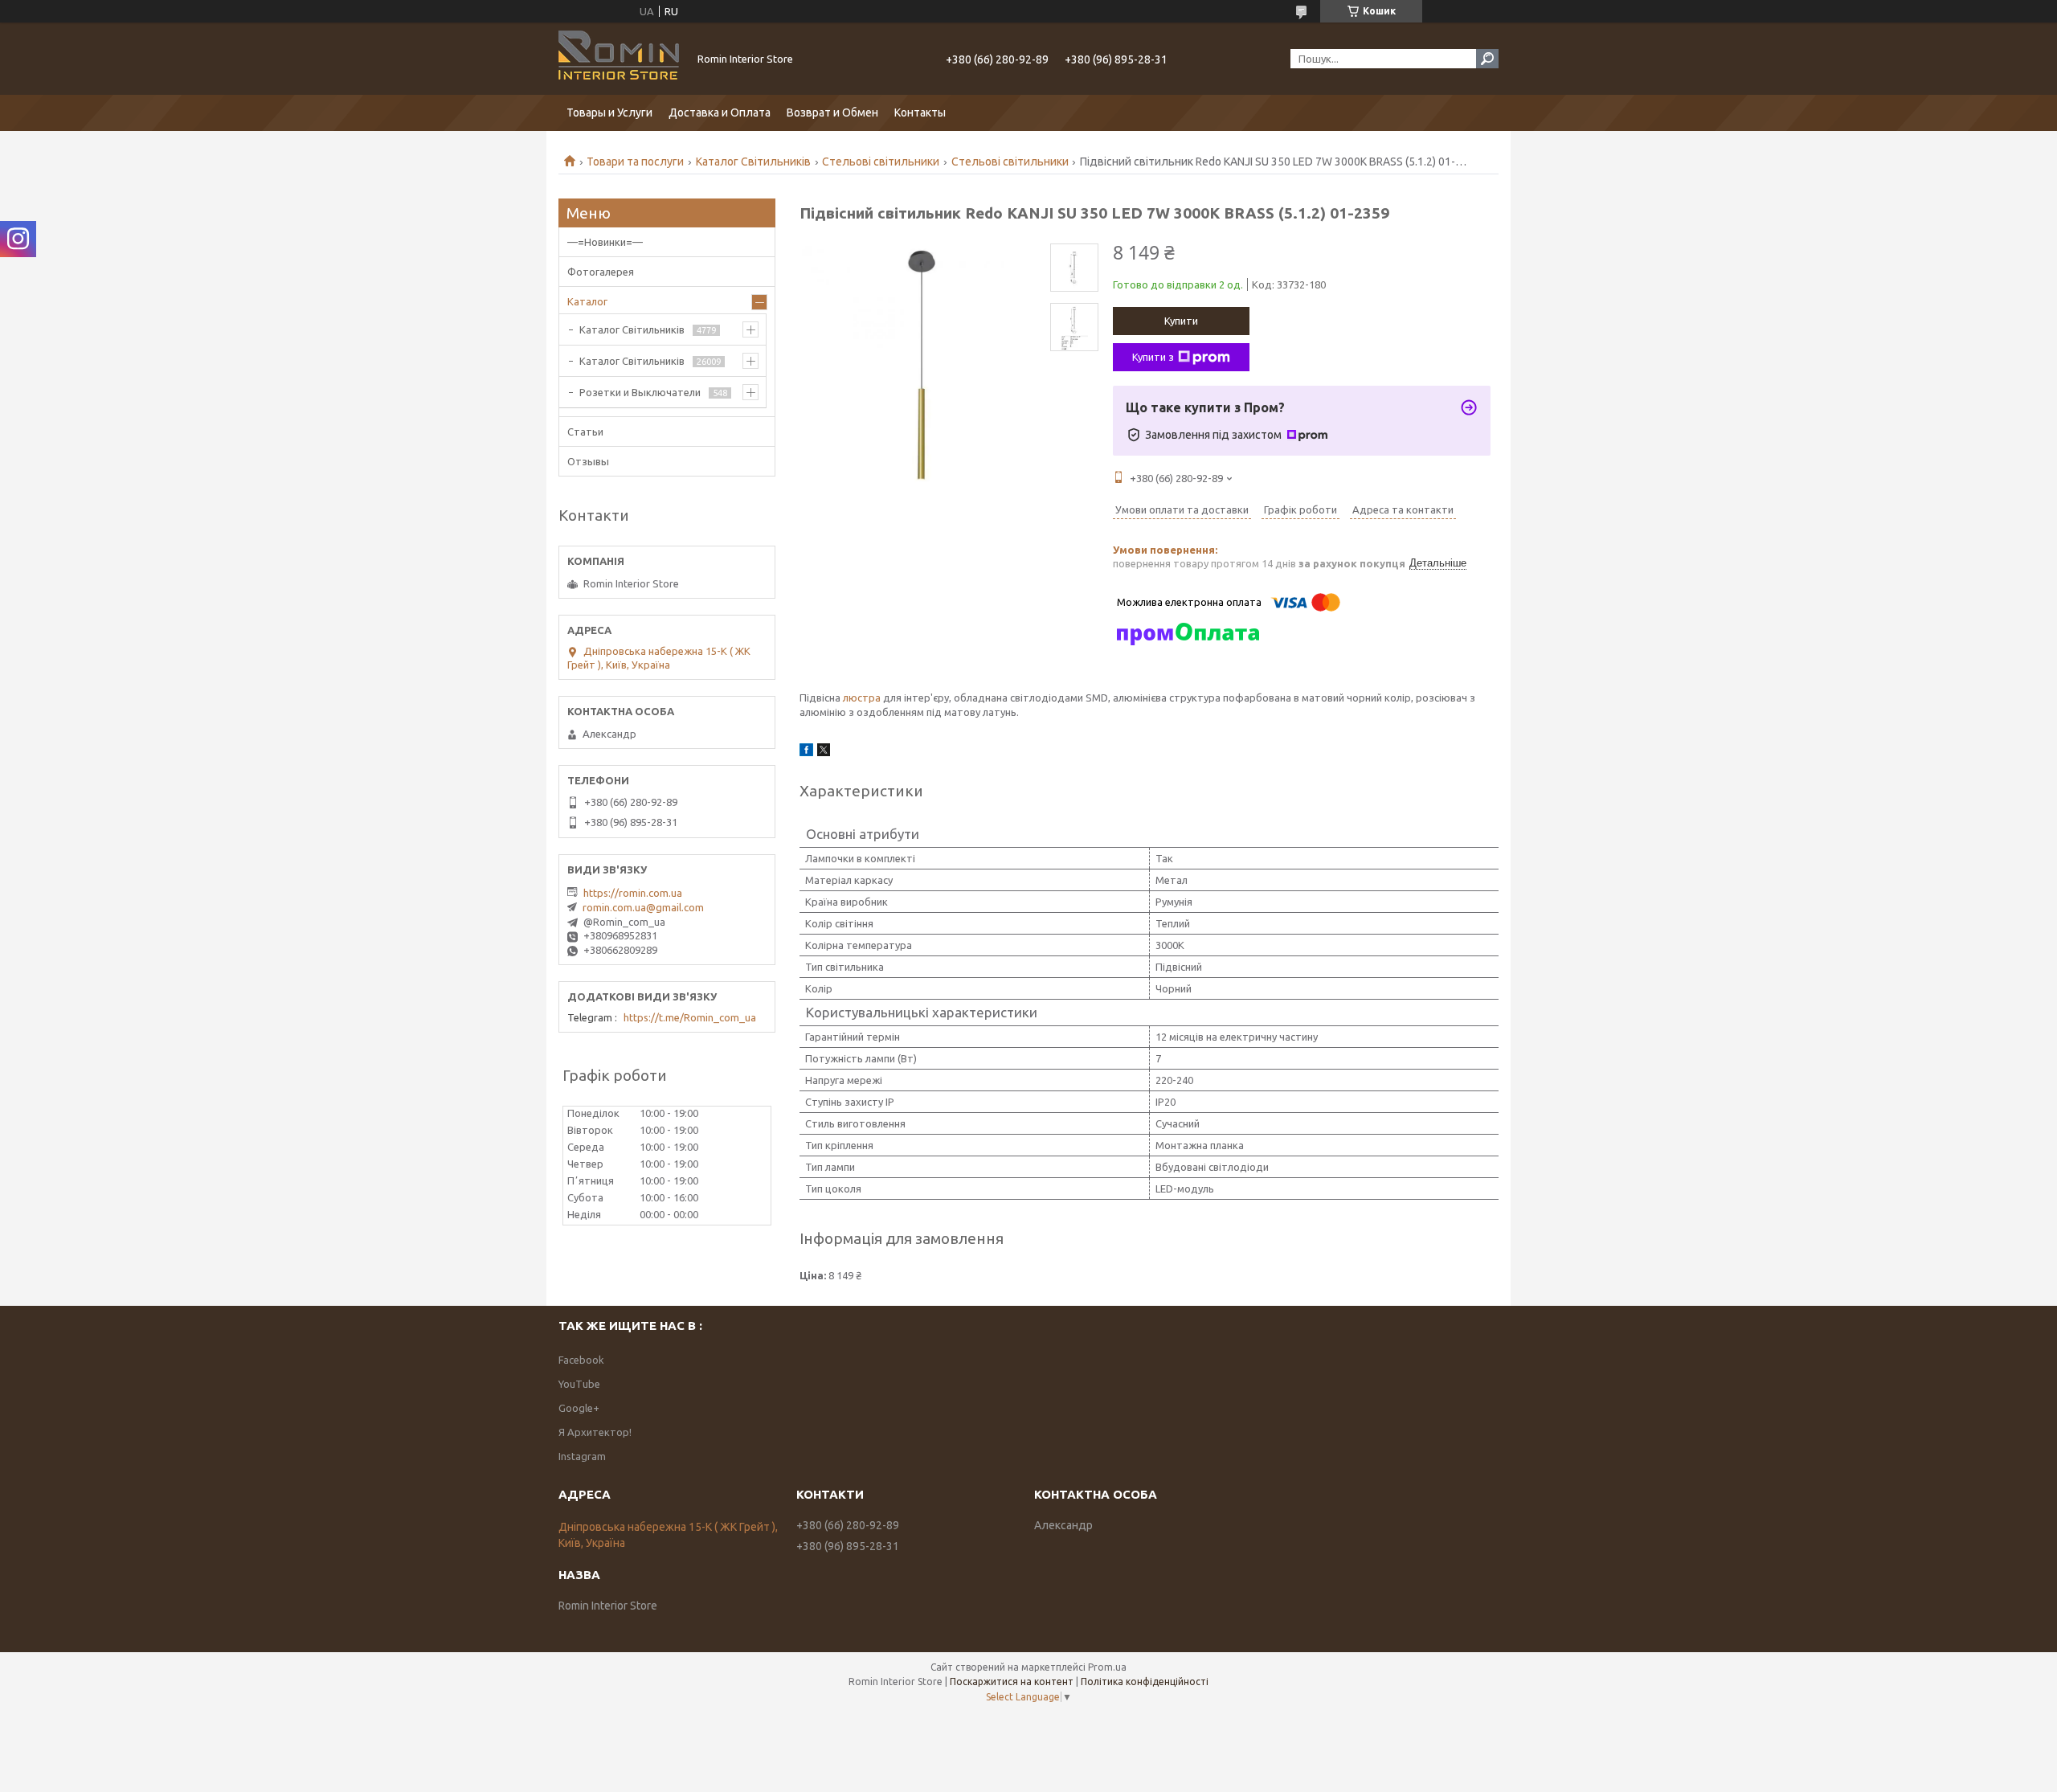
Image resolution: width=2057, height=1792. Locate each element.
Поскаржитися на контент (1012, 1682)
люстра (862, 698)
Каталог (587, 301)
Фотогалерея (601, 272)
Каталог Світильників (753, 162)
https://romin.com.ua (633, 893)
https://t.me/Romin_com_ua (690, 1017)
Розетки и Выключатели (640, 392)
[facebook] (806, 752)
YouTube (579, 1384)
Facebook (581, 1360)
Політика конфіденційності (1145, 1682)
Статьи (585, 432)
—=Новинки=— (605, 242)
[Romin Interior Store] (619, 59)
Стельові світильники (881, 162)
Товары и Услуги (609, 113)
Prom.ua (1107, 1667)
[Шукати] (1487, 59)
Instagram (582, 1456)
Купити (1181, 321)
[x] (824, 752)
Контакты (920, 113)
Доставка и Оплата (720, 113)
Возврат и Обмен (832, 113)
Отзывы (588, 461)
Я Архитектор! (595, 1432)
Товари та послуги (635, 162)
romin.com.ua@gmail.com (643, 907)
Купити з (1153, 357)
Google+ (579, 1408)
